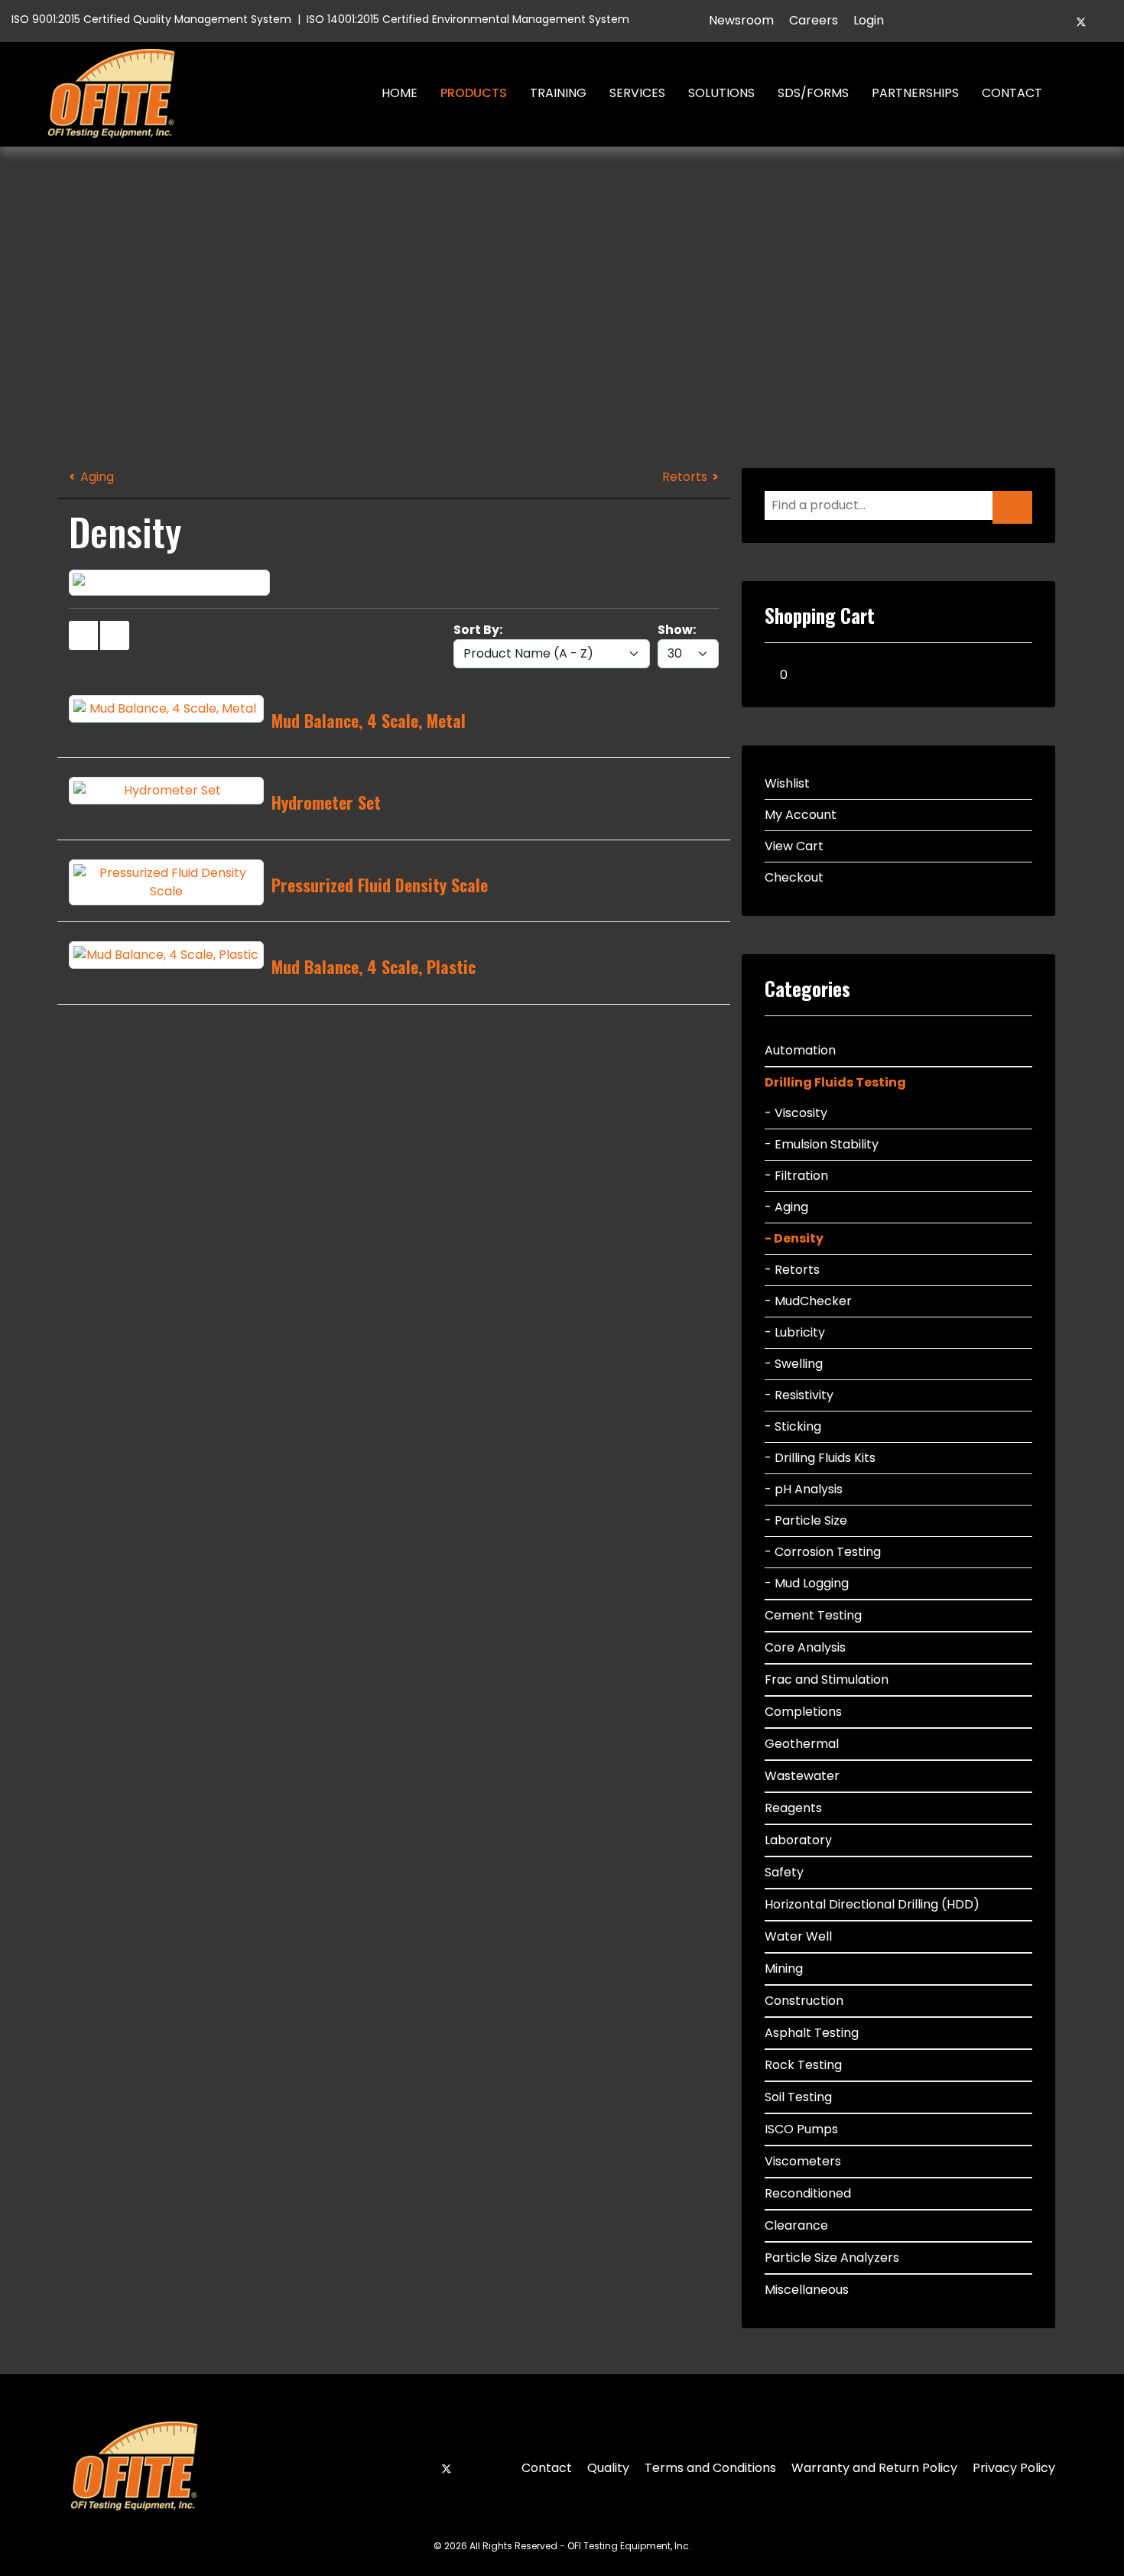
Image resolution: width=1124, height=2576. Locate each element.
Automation (800, 1050)
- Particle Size (806, 1520)
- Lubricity (795, 1332)
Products (474, 93)
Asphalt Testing (812, 2033)
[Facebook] (1055, 22)
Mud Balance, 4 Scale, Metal (369, 720)
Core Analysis (805, 1647)
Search (1075, 93)
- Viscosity (796, 1113)
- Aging (786, 1207)
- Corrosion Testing (823, 1552)
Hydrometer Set (326, 802)
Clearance (796, 2225)
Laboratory (798, 1840)
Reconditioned (808, 2193)
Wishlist (787, 783)
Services (637, 93)
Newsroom (741, 20)
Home (400, 93)
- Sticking (793, 1426)
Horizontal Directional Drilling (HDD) (872, 1904)
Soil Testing (798, 2097)
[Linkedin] (1107, 22)
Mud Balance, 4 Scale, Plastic (374, 966)
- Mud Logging (807, 1583)
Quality (608, 2468)
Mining (784, 1969)
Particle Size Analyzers (832, 2258)
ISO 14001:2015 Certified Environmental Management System (468, 19)
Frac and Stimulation (827, 1679)
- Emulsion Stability (822, 1144)
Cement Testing (813, 1615)
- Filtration (796, 1176)
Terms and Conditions (710, 2468)
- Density (794, 1238)
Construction (804, 2001)
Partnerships (915, 93)
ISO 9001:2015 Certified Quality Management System (151, 19)
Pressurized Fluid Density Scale (380, 885)
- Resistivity (799, 1395)
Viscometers (803, 2161)
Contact (1012, 93)
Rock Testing (803, 2065)
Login (869, 20)
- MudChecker (808, 1301)
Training (558, 93)
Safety (784, 1872)
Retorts (685, 477)
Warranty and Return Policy (874, 2468)
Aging (97, 477)
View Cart (794, 846)
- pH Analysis (804, 1489)
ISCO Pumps (801, 2129)
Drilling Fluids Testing (835, 1082)
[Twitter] (1081, 22)
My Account (801, 815)
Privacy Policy (1014, 2468)
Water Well (798, 1936)
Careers (814, 20)
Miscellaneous (807, 2290)
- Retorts (792, 1270)
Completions (803, 1712)
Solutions (721, 93)
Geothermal (802, 1744)
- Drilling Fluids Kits (820, 1458)
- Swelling (794, 1364)
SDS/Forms (813, 93)
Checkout (794, 877)
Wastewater (802, 1776)
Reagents (793, 1808)
